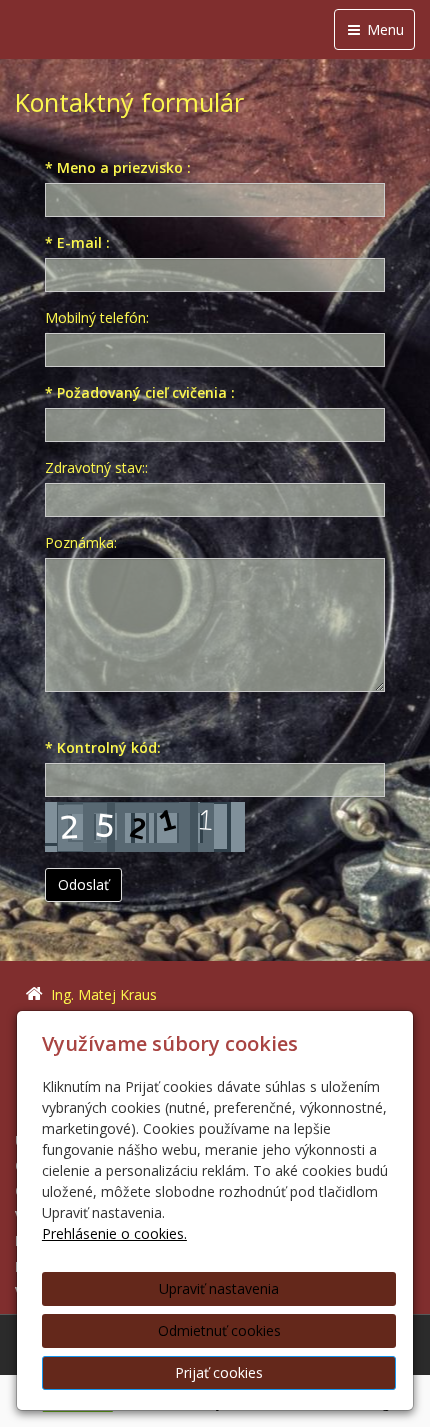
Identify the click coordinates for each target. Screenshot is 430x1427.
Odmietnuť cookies (219, 1330)
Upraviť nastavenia (219, 1288)
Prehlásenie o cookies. (114, 1233)
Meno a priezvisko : (118, 167)
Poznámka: (81, 542)
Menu (383, 29)
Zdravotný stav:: (96, 467)
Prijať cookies (219, 1372)
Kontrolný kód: (103, 747)
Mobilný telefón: (97, 317)
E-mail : (77, 242)
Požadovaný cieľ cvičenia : (140, 392)
